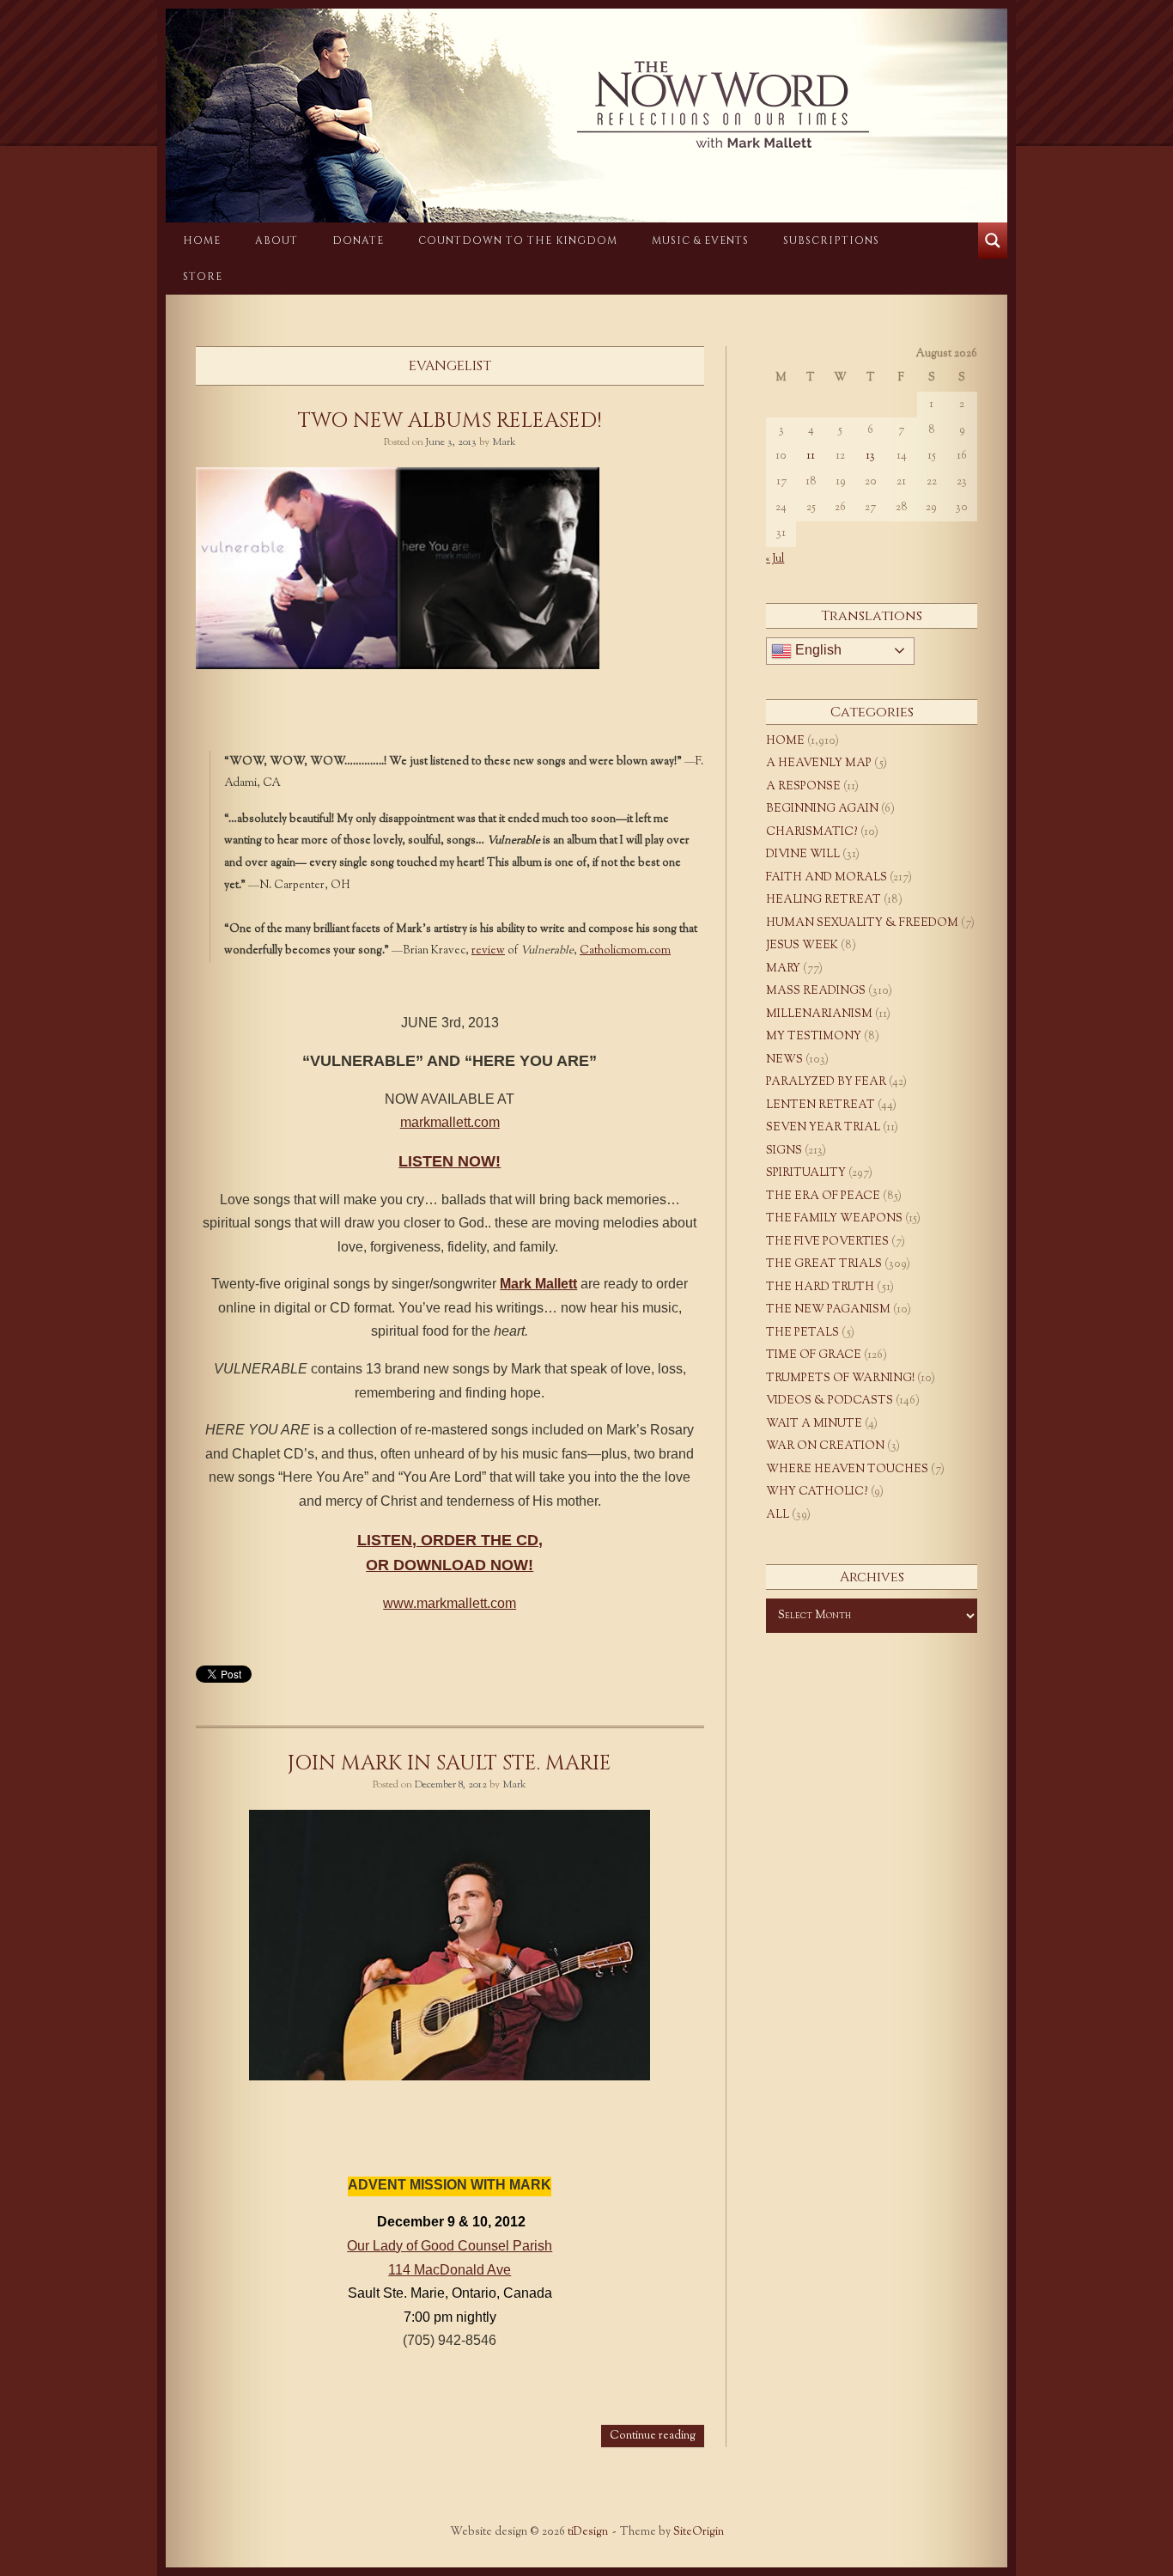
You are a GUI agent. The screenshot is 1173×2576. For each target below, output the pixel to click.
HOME (202, 241)
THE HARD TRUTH (820, 1288)
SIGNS (784, 1151)
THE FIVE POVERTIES (827, 1242)
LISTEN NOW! (450, 1161)
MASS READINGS (816, 991)
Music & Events (700, 241)
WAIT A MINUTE (814, 1424)
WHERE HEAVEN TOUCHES (847, 1470)
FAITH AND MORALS (827, 878)
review (488, 951)
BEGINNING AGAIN (822, 809)
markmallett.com (450, 1122)
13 (870, 456)
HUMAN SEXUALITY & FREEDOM (862, 923)
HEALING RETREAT (824, 900)
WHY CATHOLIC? (817, 1492)
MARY (783, 969)
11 (811, 456)
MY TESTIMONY (814, 1037)
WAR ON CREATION (825, 1446)
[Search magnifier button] (993, 241)
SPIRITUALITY (806, 1173)
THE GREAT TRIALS (824, 1264)
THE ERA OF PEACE (823, 1197)
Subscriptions (831, 241)
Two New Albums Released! (450, 421)
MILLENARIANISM (819, 1014)
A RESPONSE (803, 787)
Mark (504, 442)
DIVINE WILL (803, 855)
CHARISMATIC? (812, 832)
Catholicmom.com (625, 951)
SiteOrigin (699, 2532)
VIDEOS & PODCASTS (830, 1401)
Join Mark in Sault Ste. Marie (450, 1763)
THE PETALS (802, 1333)
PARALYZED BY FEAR (826, 1082)
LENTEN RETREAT (820, 1105)
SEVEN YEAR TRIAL (823, 1128)
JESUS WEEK (802, 946)
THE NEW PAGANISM (828, 1310)
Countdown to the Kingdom (518, 241)
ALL (778, 1515)
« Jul (775, 559)
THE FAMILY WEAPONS (834, 1219)
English (817, 650)
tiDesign (588, 2532)
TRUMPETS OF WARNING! (840, 1379)
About (277, 241)
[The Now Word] (586, 105)
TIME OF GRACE (814, 1355)
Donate (358, 241)
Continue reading (653, 2436)
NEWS (784, 1060)
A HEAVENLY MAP (819, 764)
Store (203, 277)
